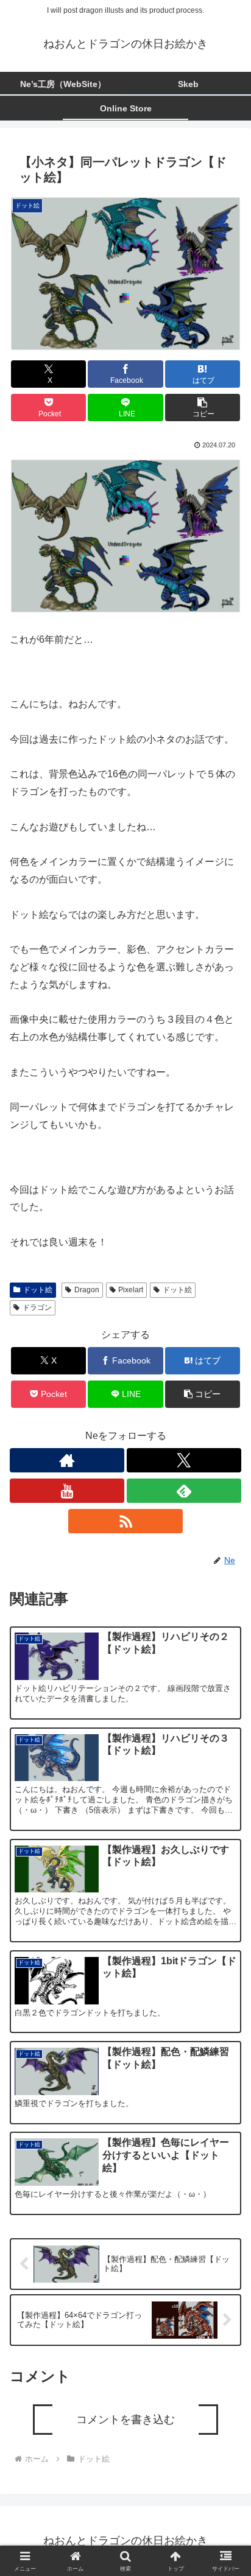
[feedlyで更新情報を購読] (184, 1491)
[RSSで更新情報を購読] (125, 1521)
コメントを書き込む (125, 2420)
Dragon (87, 1290)
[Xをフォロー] (184, 1460)
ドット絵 (38, 1290)
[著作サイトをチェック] (67, 1460)
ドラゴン (37, 1307)
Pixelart (131, 1290)
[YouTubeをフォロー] (67, 1491)
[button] (203, 408)
